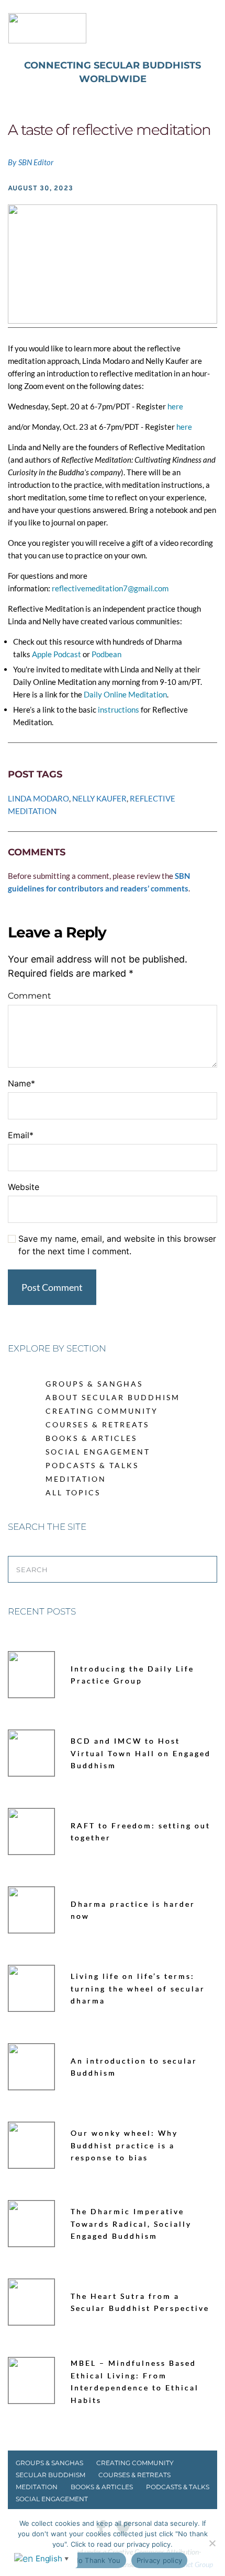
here (175, 406)
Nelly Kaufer (99, 798)
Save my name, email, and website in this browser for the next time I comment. (117, 1245)
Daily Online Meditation (125, 694)
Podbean (106, 654)
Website (24, 1187)
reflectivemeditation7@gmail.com (110, 588)
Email (21, 1135)
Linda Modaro (38, 798)
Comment (30, 996)
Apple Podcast (57, 654)
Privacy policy (160, 2560)
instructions (118, 709)
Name (21, 1083)
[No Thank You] (212, 2543)
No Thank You (97, 2560)
